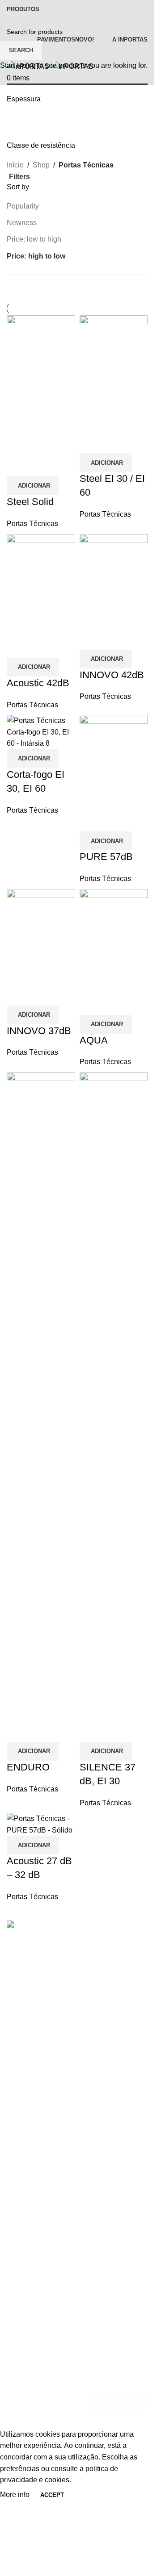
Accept (52, 2495)
